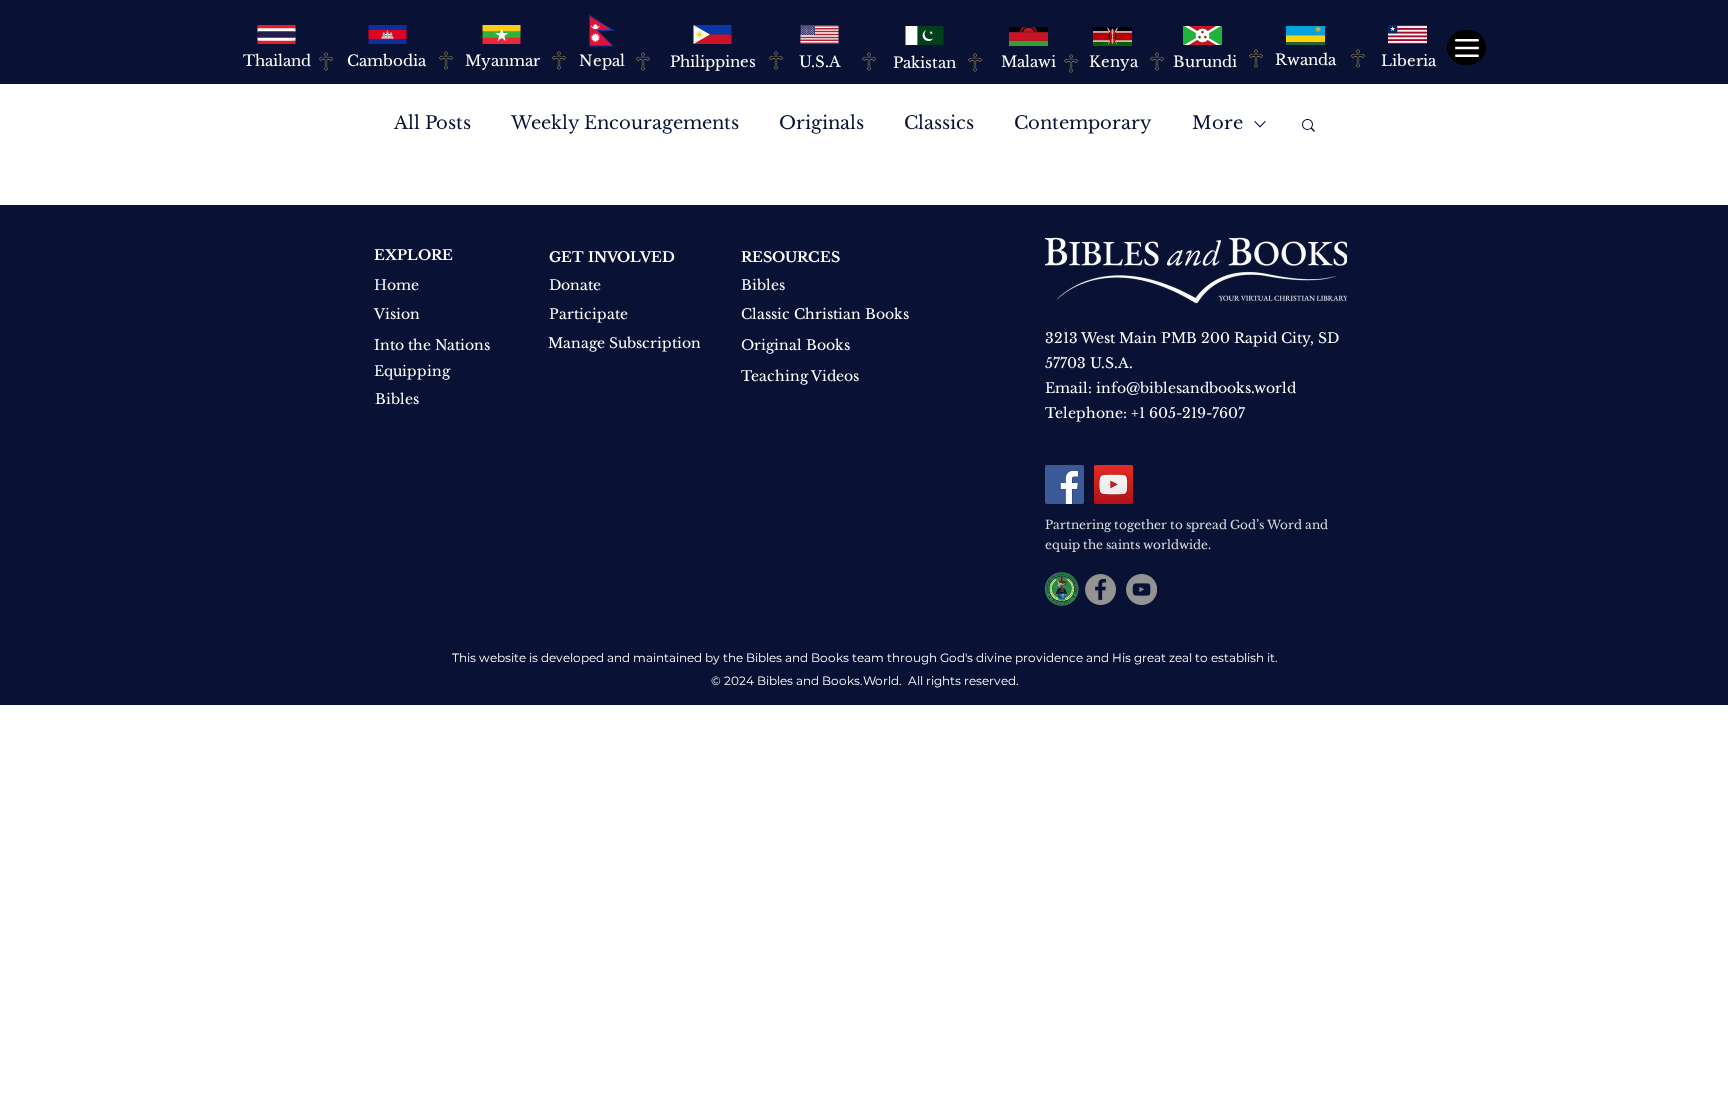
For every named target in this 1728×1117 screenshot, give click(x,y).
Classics (939, 123)
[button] (1308, 126)
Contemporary (1083, 123)
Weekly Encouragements (625, 123)
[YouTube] (1113, 484)
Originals (821, 123)
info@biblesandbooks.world (1196, 388)
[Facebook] (1064, 484)
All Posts (432, 123)
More (1217, 123)
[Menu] (1466, 47)
